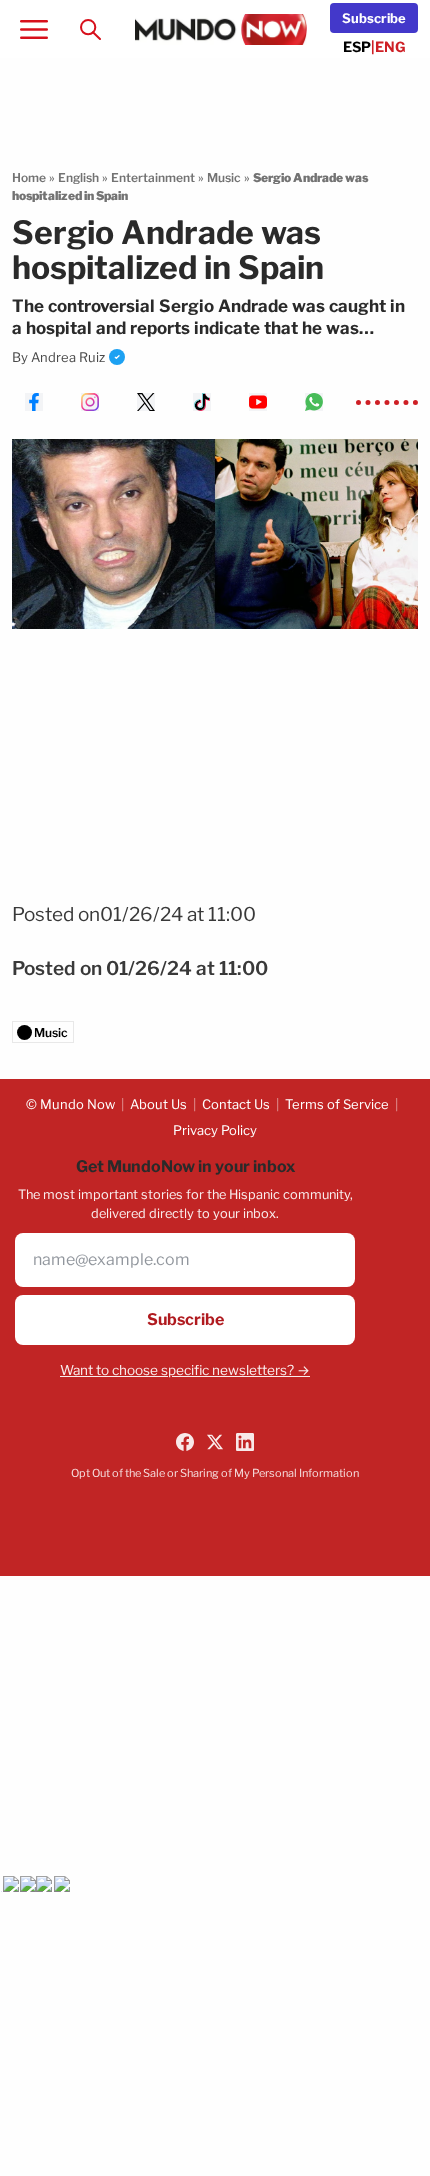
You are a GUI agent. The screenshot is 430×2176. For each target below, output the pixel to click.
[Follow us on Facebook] (185, 1442)
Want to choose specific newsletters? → (185, 1370)
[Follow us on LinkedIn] (245, 1442)
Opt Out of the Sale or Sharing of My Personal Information (215, 1473)
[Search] (90, 29)
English (78, 177)
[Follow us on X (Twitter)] (215, 1442)
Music (224, 177)
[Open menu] (34, 29)
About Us (158, 1104)
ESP (357, 46)
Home (29, 177)
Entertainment (153, 177)
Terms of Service (337, 1104)
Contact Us (236, 1104)
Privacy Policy (215, 1130)
